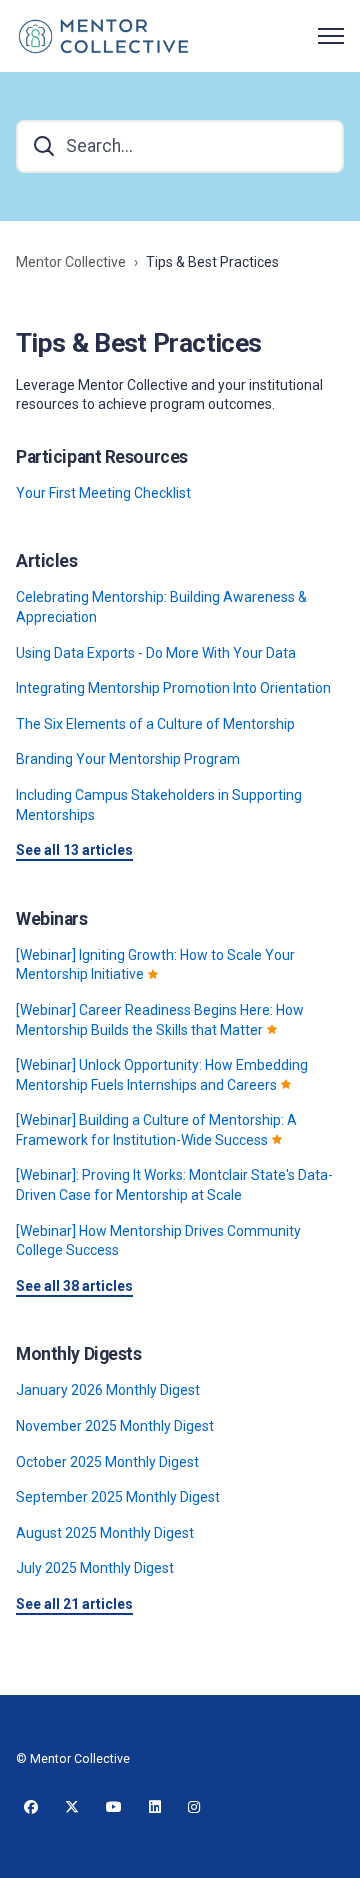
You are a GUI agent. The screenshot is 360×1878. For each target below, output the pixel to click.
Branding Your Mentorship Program (128, 759)
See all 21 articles (74, 1604)
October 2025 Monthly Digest (107, 1462)
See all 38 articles (74, 1286)
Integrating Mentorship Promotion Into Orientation (173, 688)
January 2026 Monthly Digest (108, 1390)
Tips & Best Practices (212, 262)
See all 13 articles (74, 850)
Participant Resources (102, 457)
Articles (47, 561)
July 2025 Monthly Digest (95, 1568)
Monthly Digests (78, 1354)
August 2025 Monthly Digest (105, 1533)
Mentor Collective (71, 262)
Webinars (52, 919)
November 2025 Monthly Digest (115, 1426)
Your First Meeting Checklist (103, 493)
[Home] (103, 36)
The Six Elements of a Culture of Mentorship (155, 724)
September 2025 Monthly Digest (118, 1497)
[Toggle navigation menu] (331, 36)
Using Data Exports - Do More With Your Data (156, 653)
